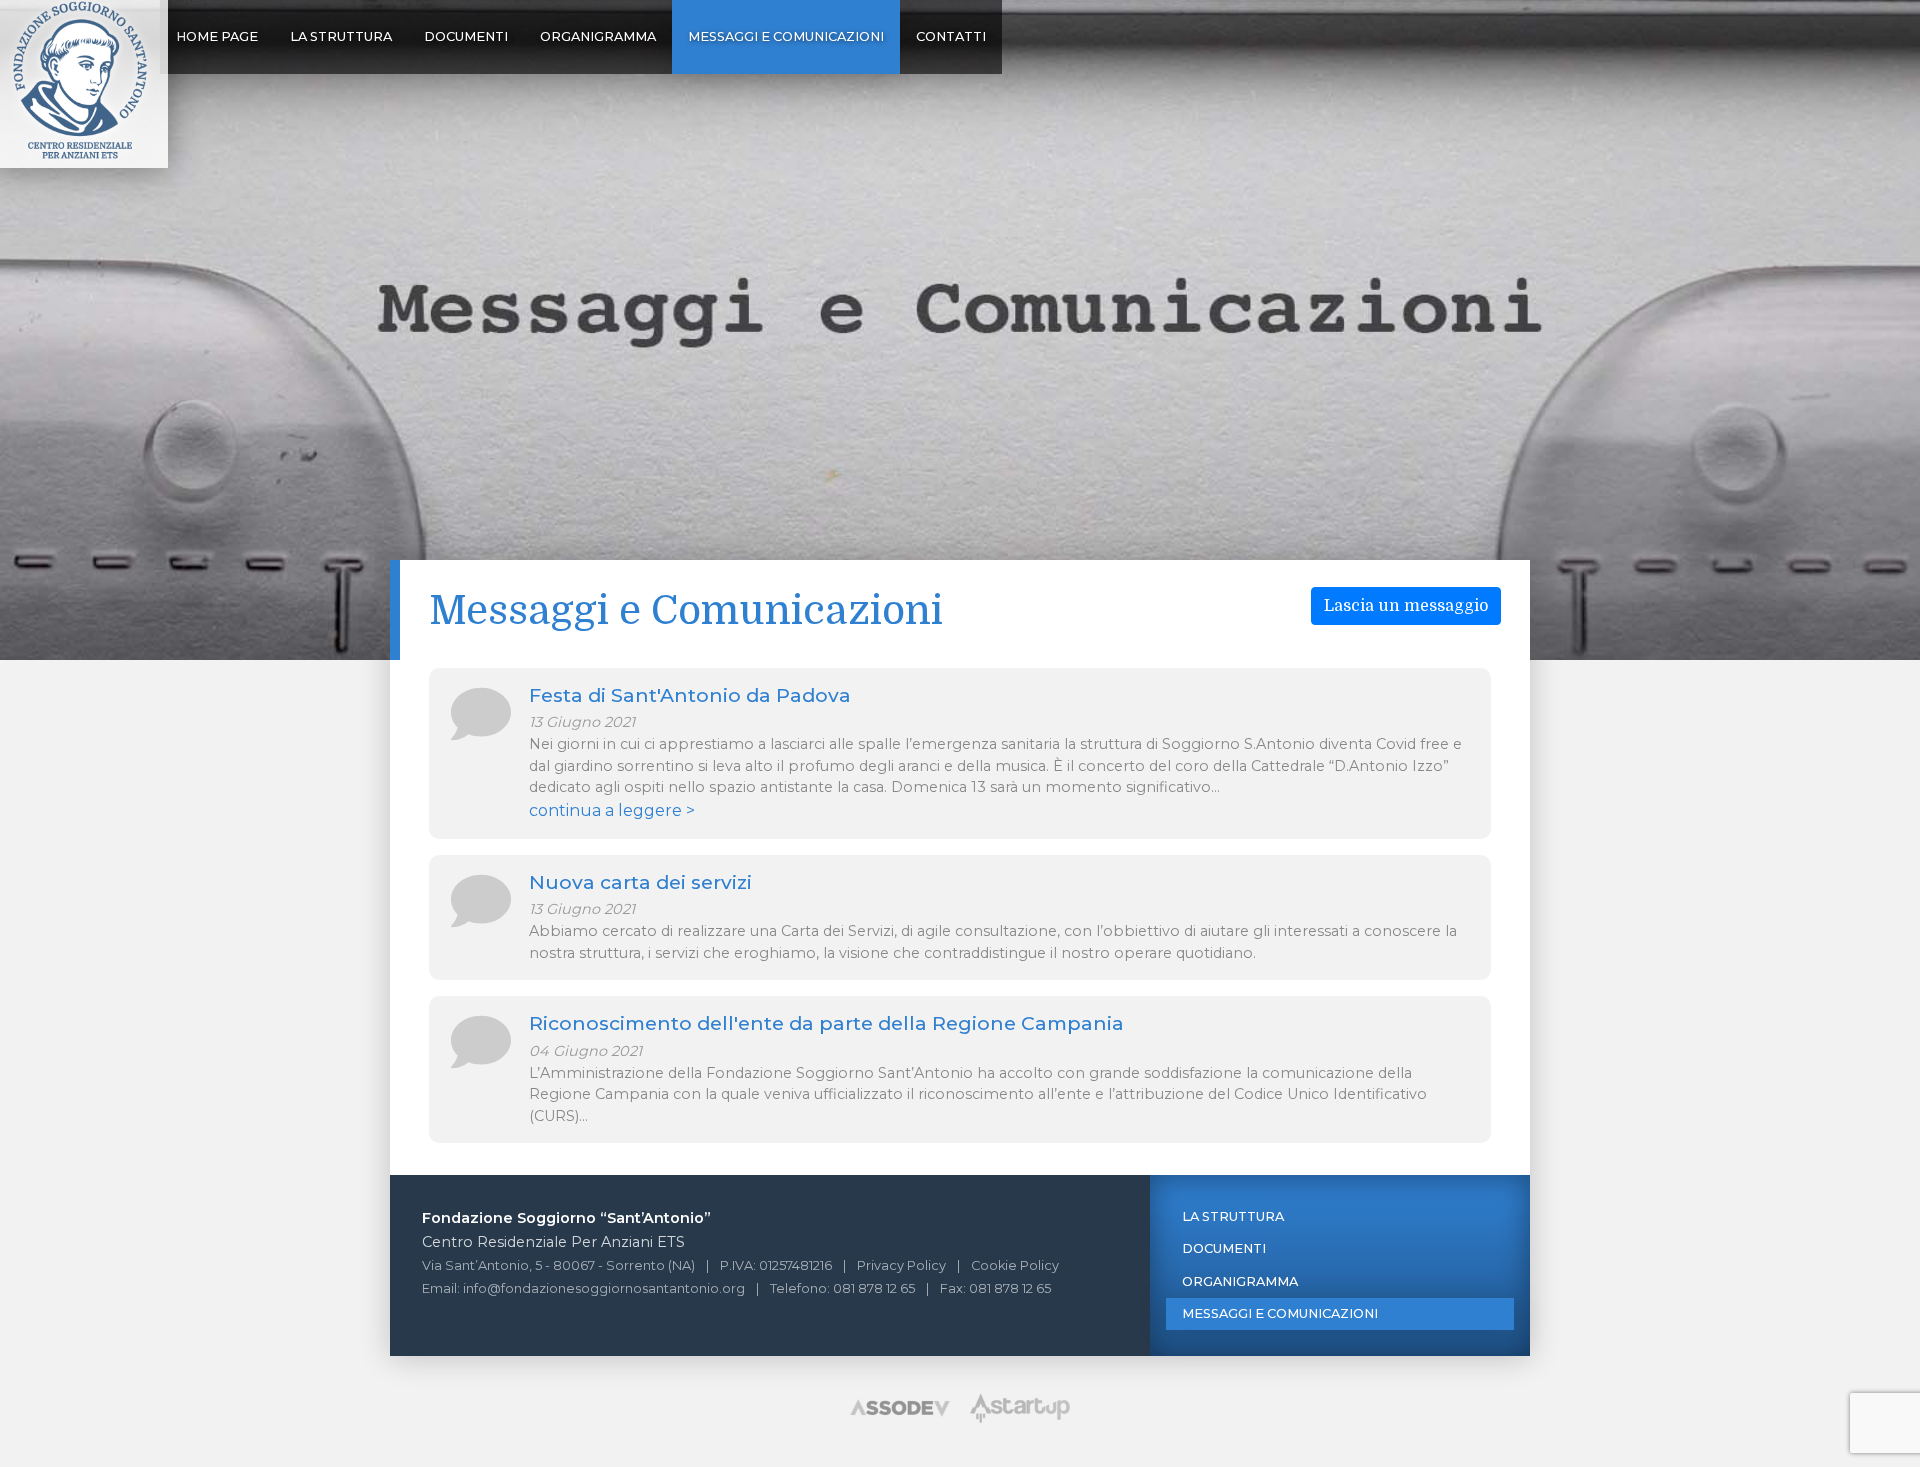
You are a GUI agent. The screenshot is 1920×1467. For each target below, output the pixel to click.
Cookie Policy (1015, 1265)
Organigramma (598, 36)
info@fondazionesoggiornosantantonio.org (604, 1288)
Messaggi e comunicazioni (786, 36)
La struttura (341, 36)
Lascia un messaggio (1406, 606)
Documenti (466, 36)
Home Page (217, 36)
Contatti (951, 36)
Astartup (1020, 1408)
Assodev (900, 1408)
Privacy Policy (901, 1265)
